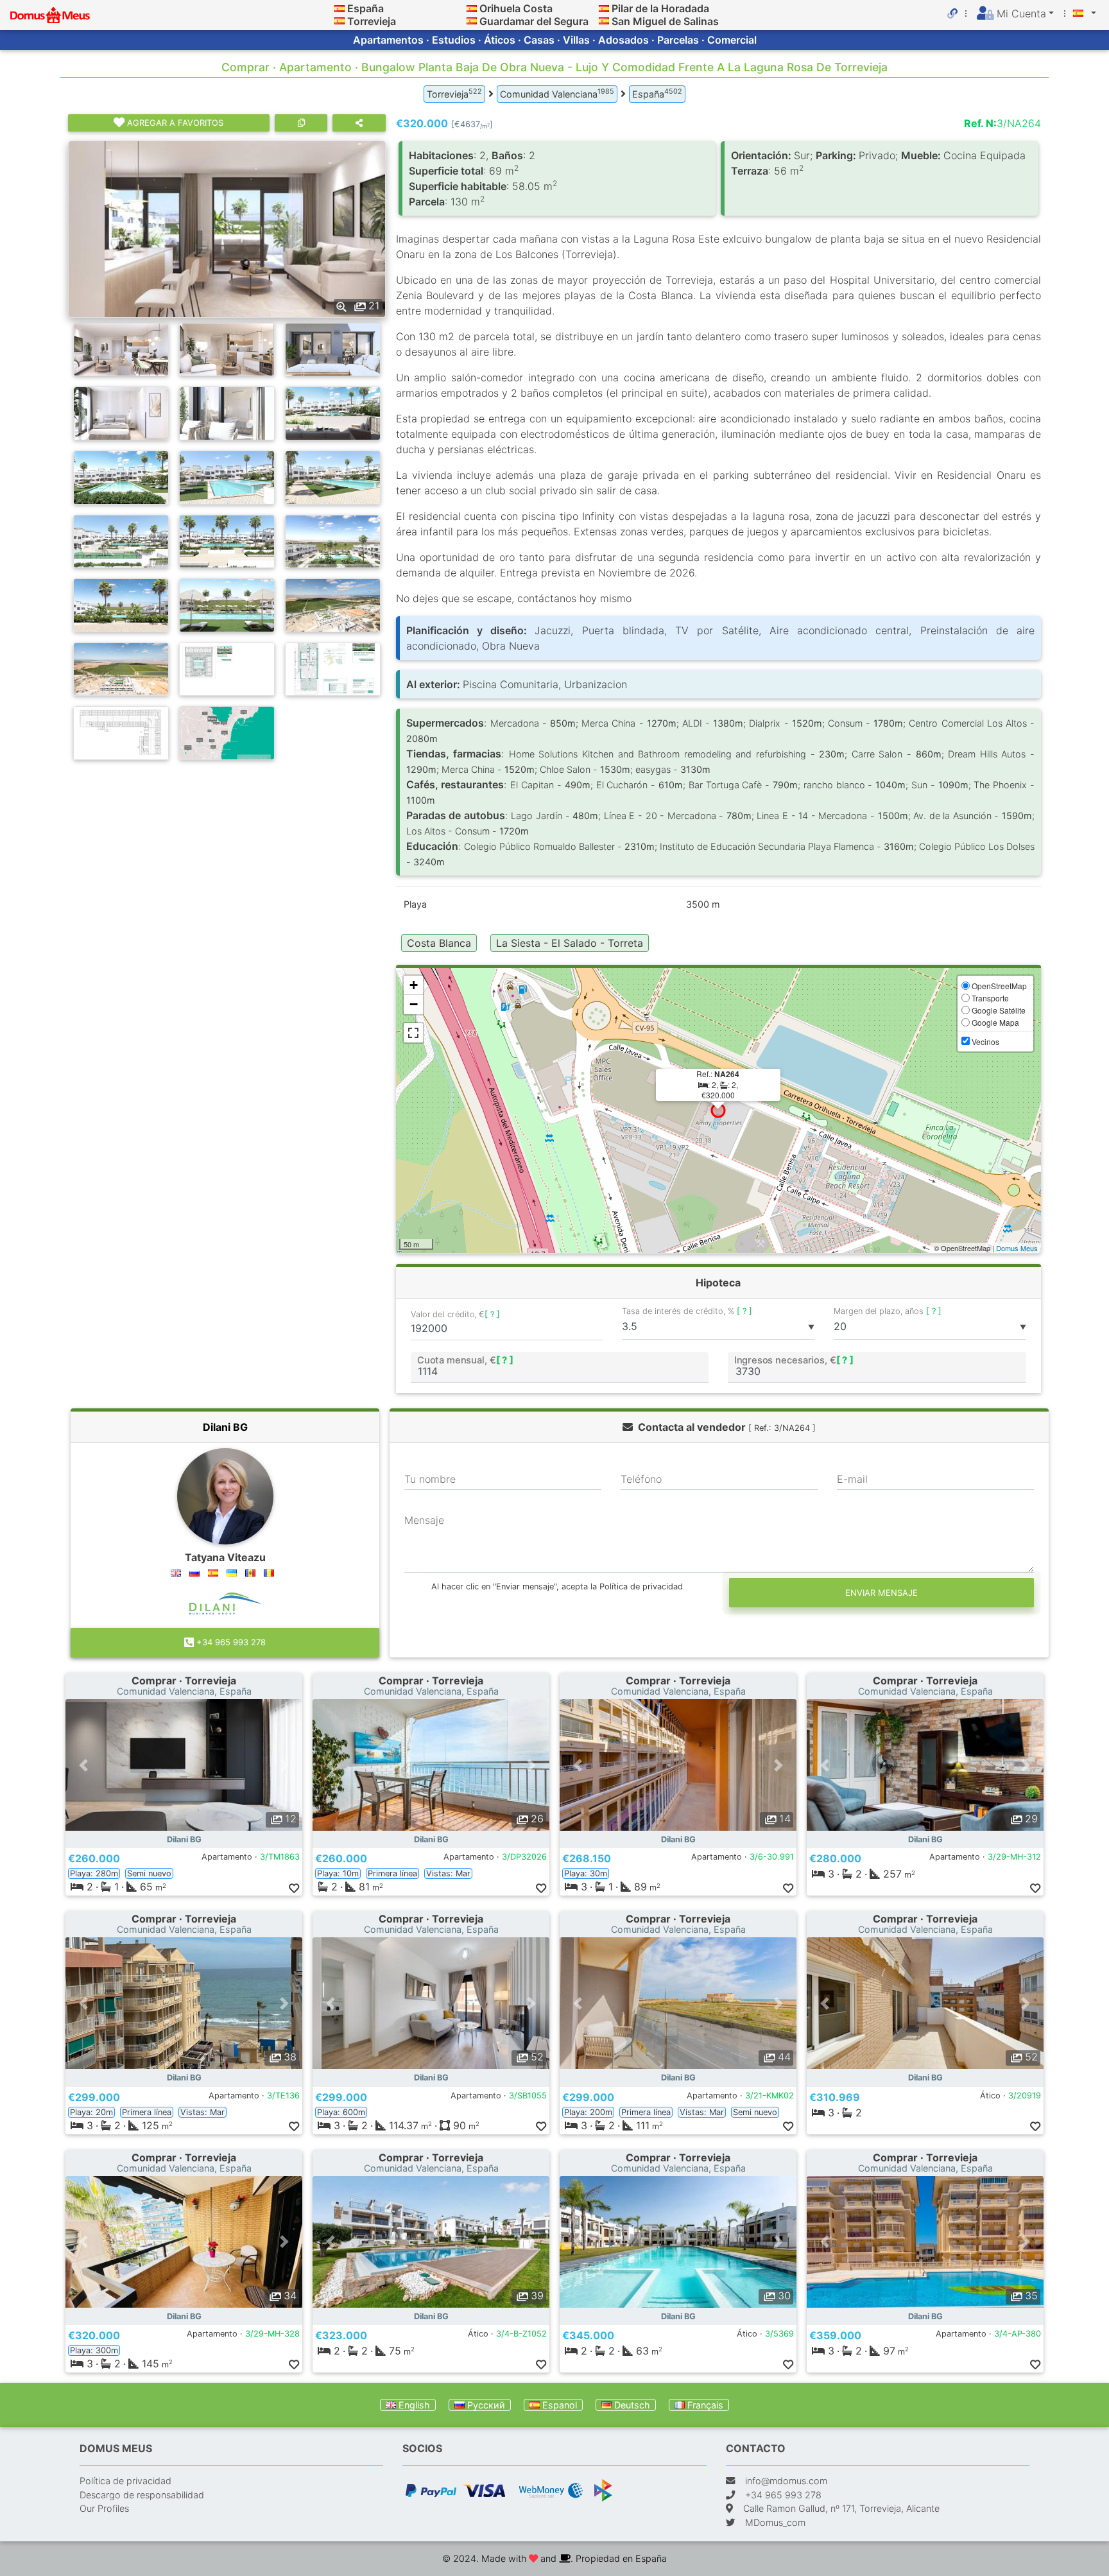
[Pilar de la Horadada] (604, 8)
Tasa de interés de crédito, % (687, 1311)
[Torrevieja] (340, 21)
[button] (83, 1765)
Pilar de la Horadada (660, 8)
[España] (340, 8)
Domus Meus (1017, 1248)
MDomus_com (775, 2522)
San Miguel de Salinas (665, 21)
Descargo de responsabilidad (142, 2495)
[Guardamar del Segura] (472, 21)
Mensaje (424, 1520)
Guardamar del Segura (534, 21)
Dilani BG (225, 1427)
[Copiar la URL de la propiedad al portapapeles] (301, 123)
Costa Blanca (439, 943)
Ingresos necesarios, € (794, 1360)
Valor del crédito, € (455, 1315)
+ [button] (414, 985)
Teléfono (641, 1479)
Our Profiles (104, 2508)
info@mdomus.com (786, 2481)
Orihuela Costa (516, 8)
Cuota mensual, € (465, 1360)
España (365, 8)
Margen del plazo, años (888, 1311)
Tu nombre (430, 1479)
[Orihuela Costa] (472, 8)
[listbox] (718, 1327)
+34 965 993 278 (230, 1642)
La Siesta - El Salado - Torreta (570, 943)
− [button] (414, 1004)
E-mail (852, 1479)
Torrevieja (372, 21)
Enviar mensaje (881, 1593)
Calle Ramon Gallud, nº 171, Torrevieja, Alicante (841, 2508)
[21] (227, 228)
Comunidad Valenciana (557, 93)
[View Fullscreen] (413, 1033)
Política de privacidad (125, 2481)
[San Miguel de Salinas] (604, 21)
